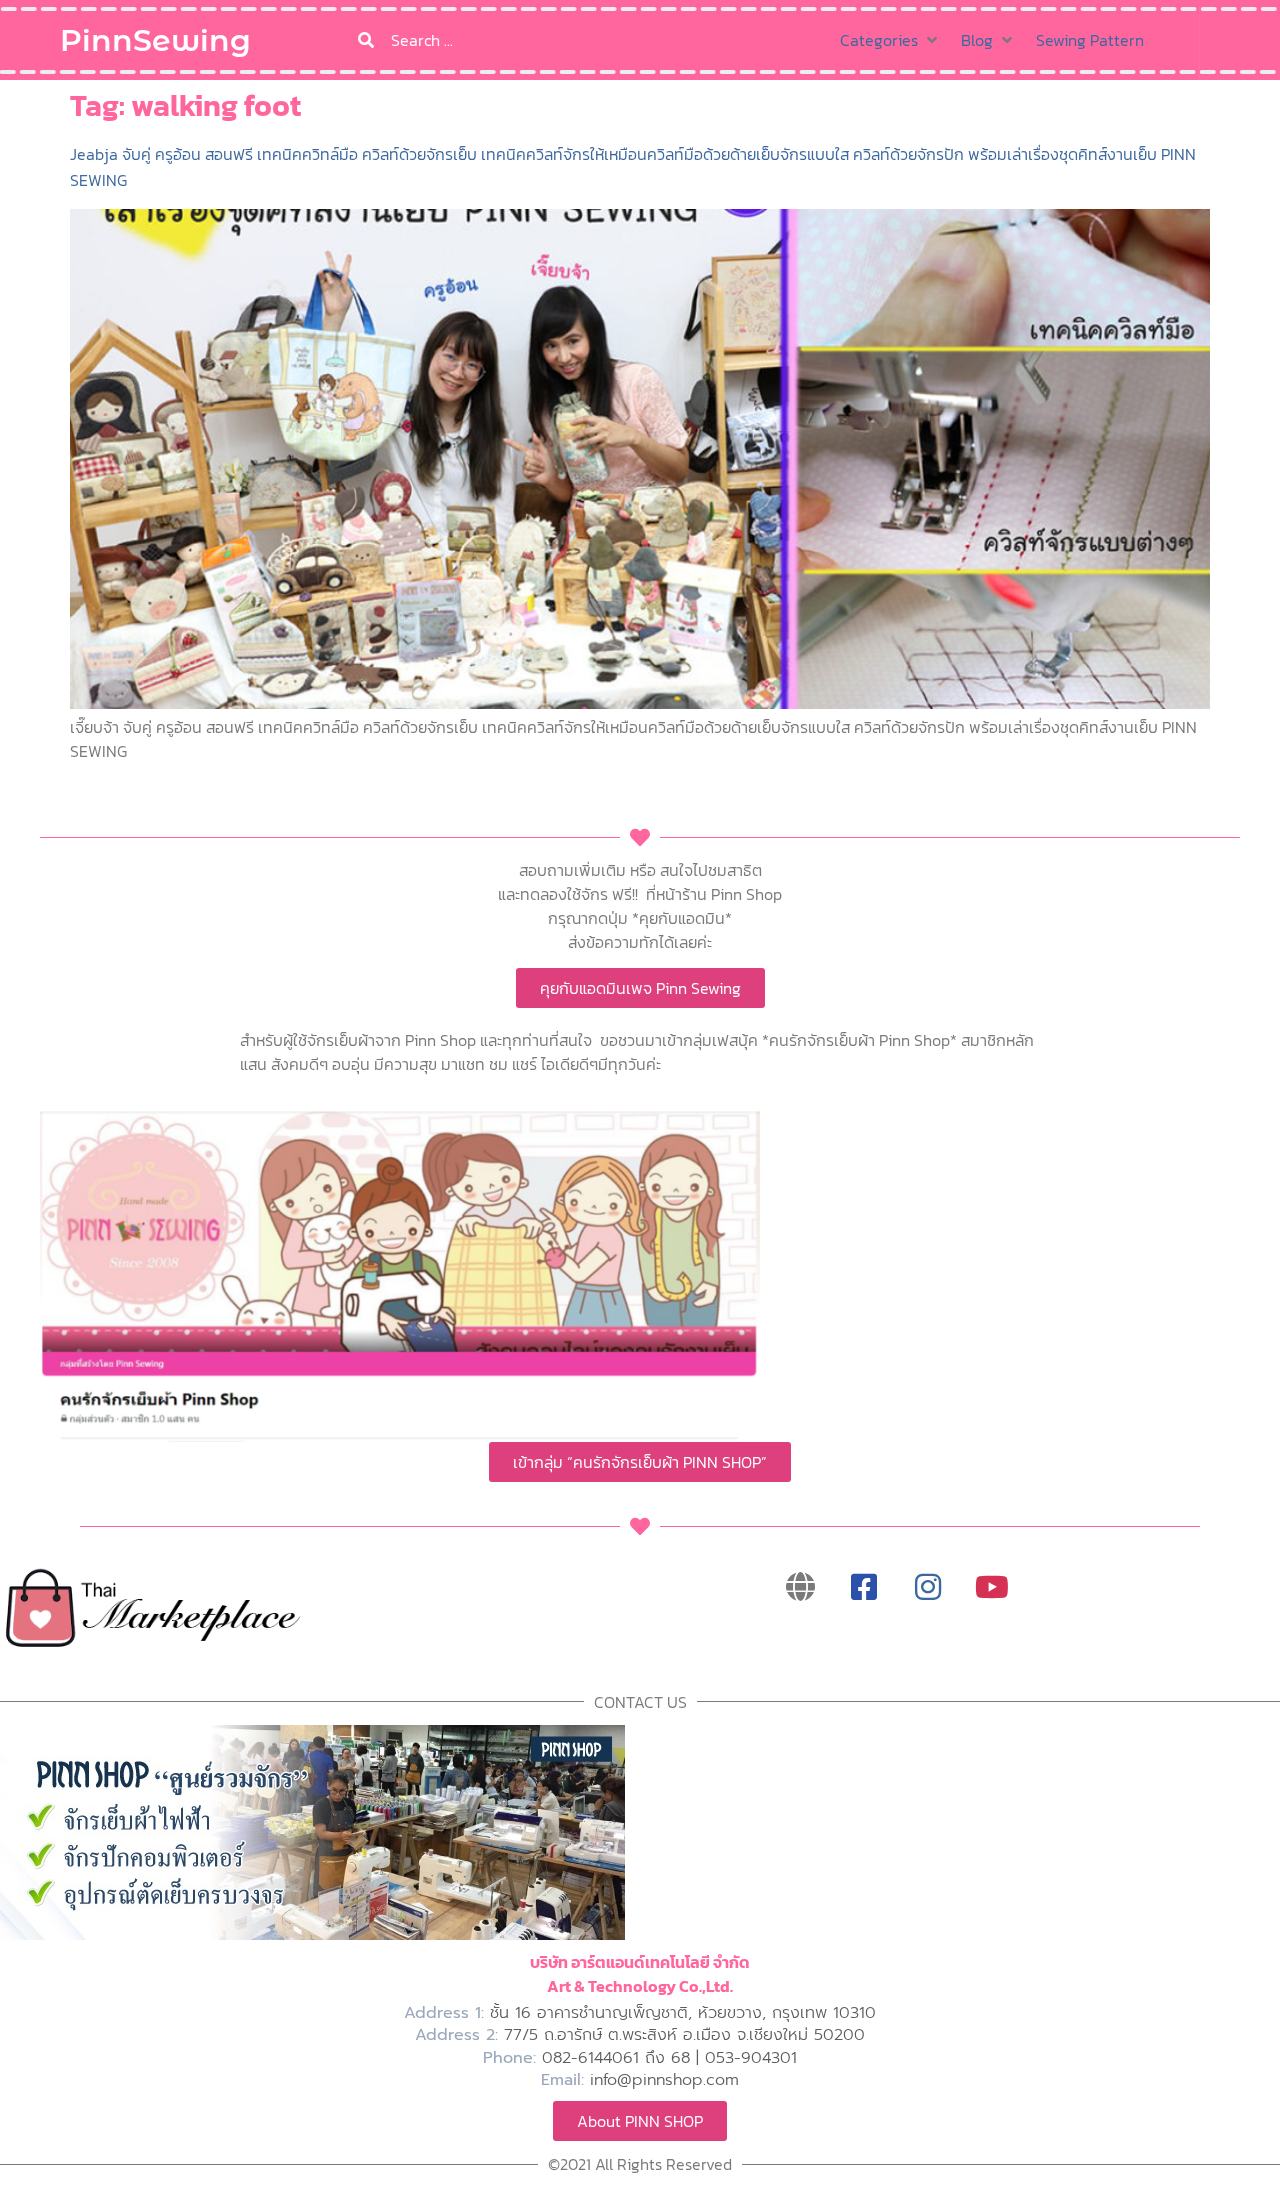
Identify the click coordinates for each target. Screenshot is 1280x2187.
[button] (890, 40)
